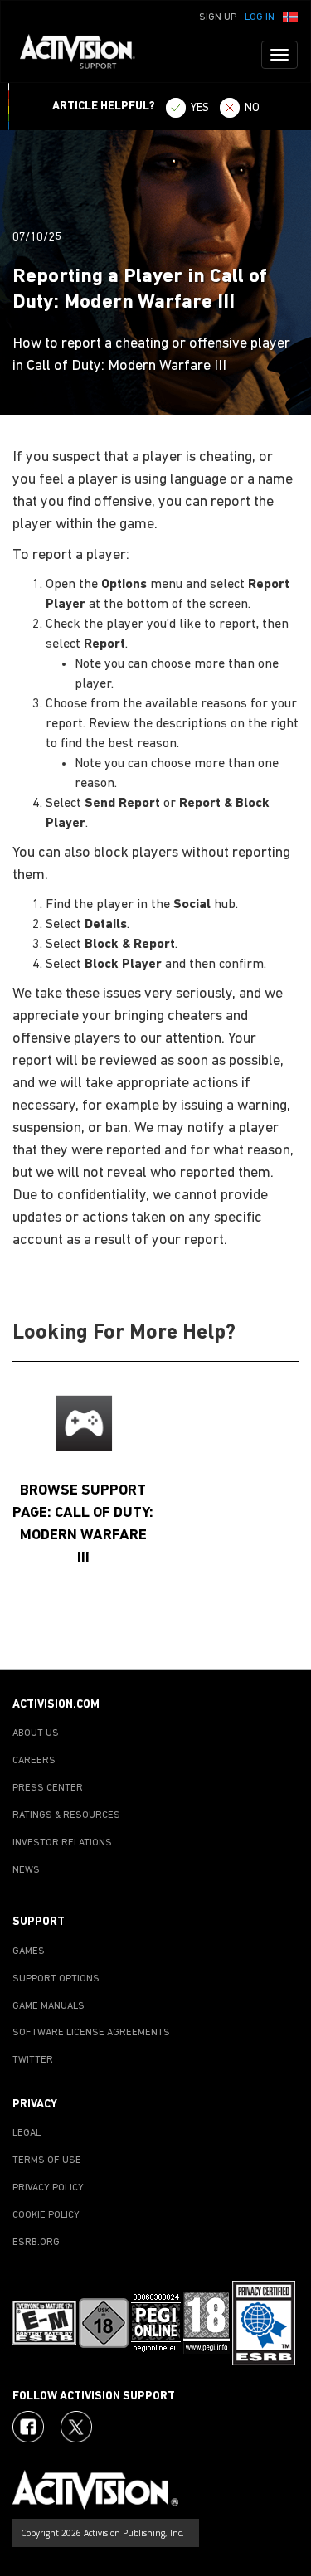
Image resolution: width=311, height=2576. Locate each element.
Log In (260, 17)
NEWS (26, 1870)
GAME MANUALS (49, 2006)
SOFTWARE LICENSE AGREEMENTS (91, 2033)
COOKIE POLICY (46, 2215)
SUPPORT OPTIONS (56, 1979)
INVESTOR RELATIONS (62, 1843)
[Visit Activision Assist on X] (76, 2427)
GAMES (29, 1951)
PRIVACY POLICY (48, 2188)
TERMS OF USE (47, 2160)
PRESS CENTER (48, 1788)
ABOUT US (36, 1733)
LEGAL (27, 2133)
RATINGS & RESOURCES (66, 1815)
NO (252, 108)
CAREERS (34, 1761)
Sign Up (218, 17)
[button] (290, 16)
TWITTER (33, 2060)
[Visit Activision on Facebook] (28, 2427)
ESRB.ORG (36, 2243)
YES (200, 108)
